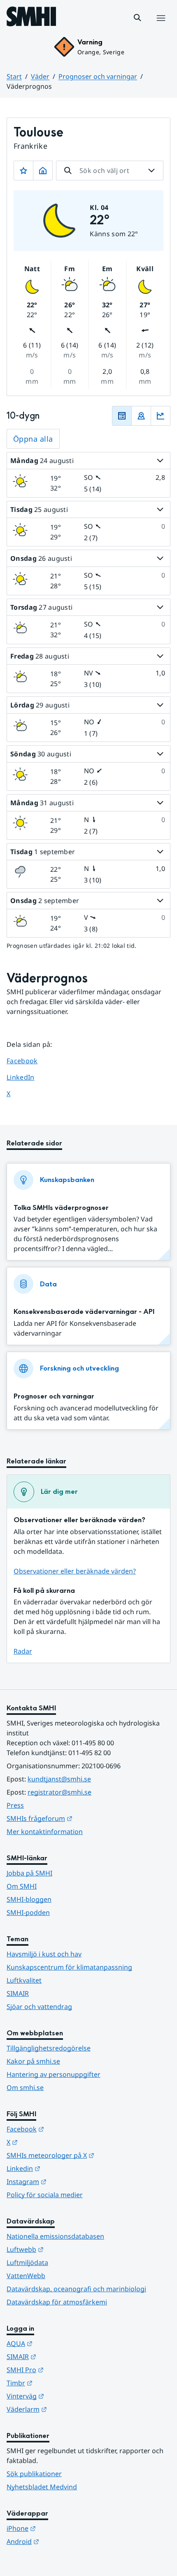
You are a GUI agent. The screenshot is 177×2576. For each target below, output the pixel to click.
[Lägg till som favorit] (23, 171)
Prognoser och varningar (98, 76)
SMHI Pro (65, 2370)
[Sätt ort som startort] (43, 171)
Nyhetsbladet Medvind (42, 2487)
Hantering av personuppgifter (54, 2074)
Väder (40, 76)
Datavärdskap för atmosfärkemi (57, 2302)
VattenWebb (26, 2276)
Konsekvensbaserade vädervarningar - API (84, 1312)
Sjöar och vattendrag (39, 2007)
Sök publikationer (34, 2474)
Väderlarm (67, 2409)
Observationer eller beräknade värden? (75, 1571)
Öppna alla (33, 439)
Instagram (67, 2181)
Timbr (60, 2383)
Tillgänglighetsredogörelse (49, 2048)
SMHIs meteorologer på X (88, 2155)
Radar (23, 1651)
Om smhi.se (25, 2088)
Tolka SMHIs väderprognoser (61, 1208)
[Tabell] (122, 416)
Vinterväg (66, 2396)
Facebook (28, 1061)
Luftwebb (65, 2249)
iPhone (62, 2528)
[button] (137, 18)
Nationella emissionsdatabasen (55, 2236)
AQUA (60, 2343)
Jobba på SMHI (29, 1873)
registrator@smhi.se (59, 1792)
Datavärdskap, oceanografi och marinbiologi (76, 2289)
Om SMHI (22, 1886)
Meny (161, 27)
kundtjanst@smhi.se (59, 1779)
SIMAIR (18, 1993)
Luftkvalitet (24, 1980)
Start (14, 76)
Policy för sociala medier (45, 2195)
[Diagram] (161, 416)
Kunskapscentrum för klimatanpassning (69, 1967)
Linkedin (64, 2168)
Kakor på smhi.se (33, 2061)
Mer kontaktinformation (45, 1832)
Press (15, 1805)
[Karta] (141, 416)
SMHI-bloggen (29, 1899)
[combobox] (110, 171)
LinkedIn (28, 1077)
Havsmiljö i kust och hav (44, 1954)
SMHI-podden (28, 1912)
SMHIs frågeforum (80, 1818)
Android (63, 2541)
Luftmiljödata (27, 2263)
